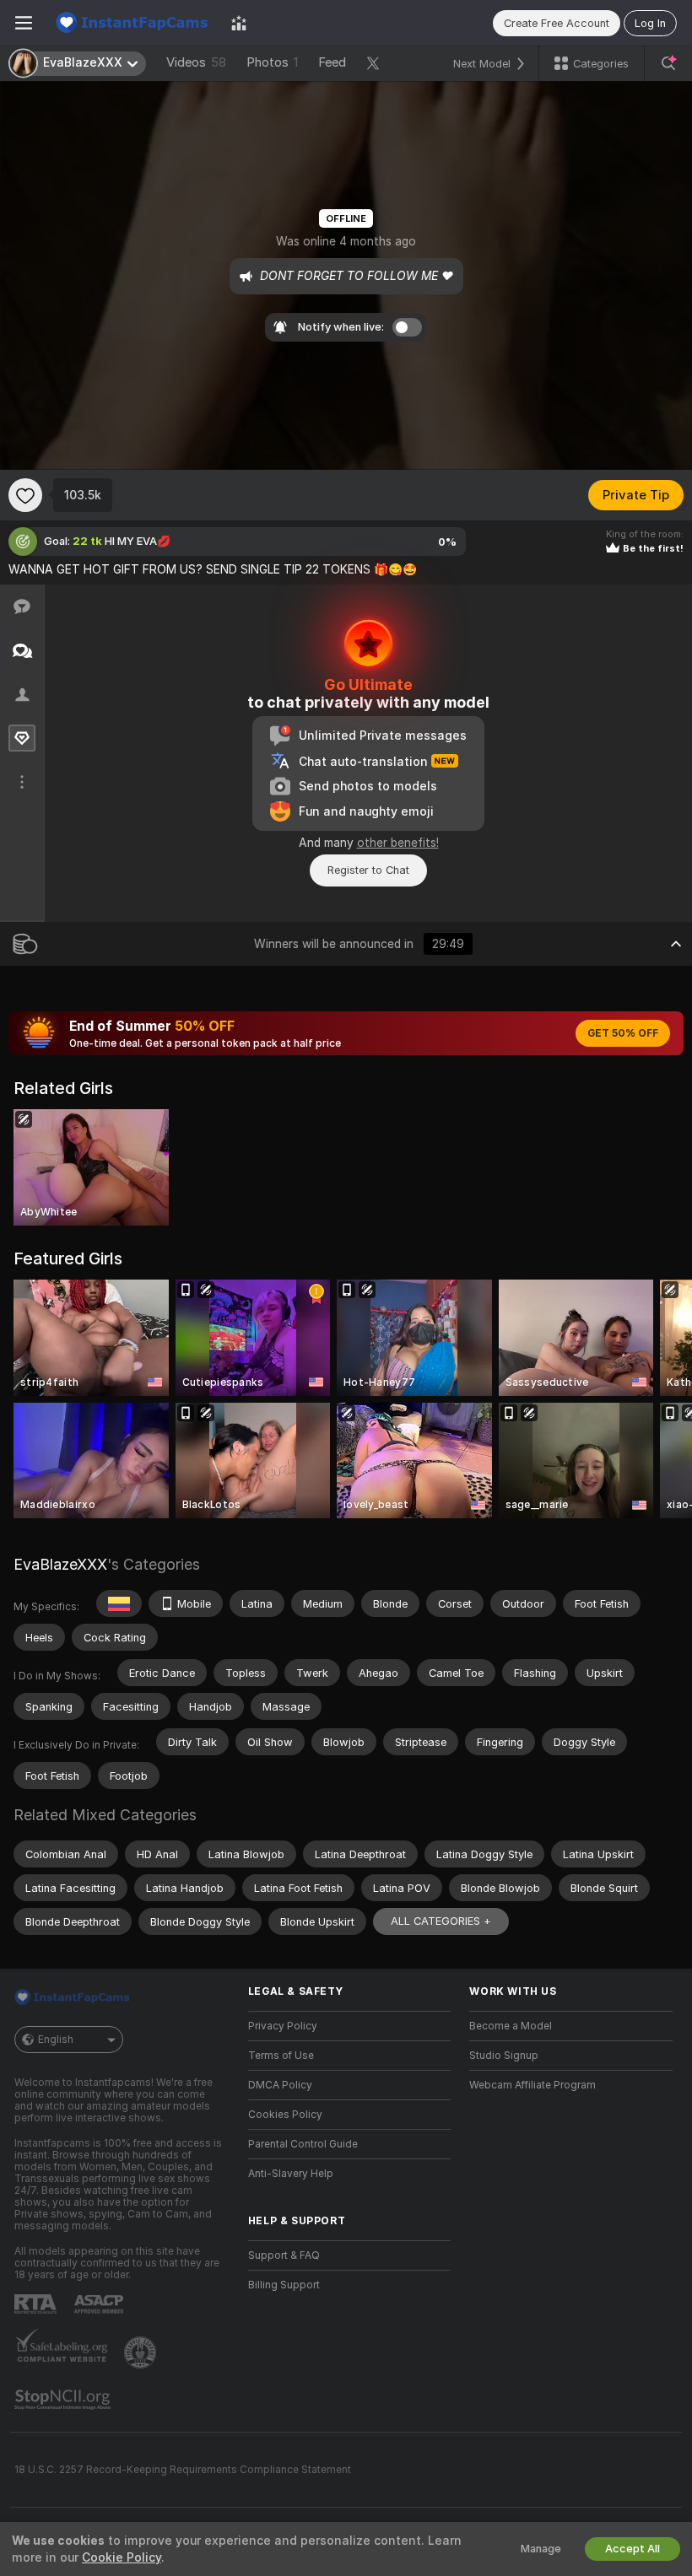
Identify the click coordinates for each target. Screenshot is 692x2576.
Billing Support (284, 2285)
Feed (332, 62)
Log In (650, 23)
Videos (196, 62)
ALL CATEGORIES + (441, 1921)
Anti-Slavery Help (291, 2174)
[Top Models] (239, 23)
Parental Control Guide (303, 2144)
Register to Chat (368, 870)
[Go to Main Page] (132, 23)
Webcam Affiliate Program (533, 2085)
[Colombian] (119, 1603)
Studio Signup (504, 2056)
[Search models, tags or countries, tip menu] (668, 63)
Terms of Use (281, 2056)
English (56, 2040)
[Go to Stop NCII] (64, 2400)
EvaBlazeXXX (60, 1564)
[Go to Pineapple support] (142, 2352)
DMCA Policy (280, 2085)
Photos (272, 62)
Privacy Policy (283, 2026)
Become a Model (511, 2026)
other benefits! (398, 843)
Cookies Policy (285, 2115)
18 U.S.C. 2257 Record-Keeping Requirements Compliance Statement (183, 2470)
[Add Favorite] (25, 495)
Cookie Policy (122, 2557)
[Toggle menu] (24, 23)
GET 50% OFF (623, 1033)
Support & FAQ (284, 2255)
